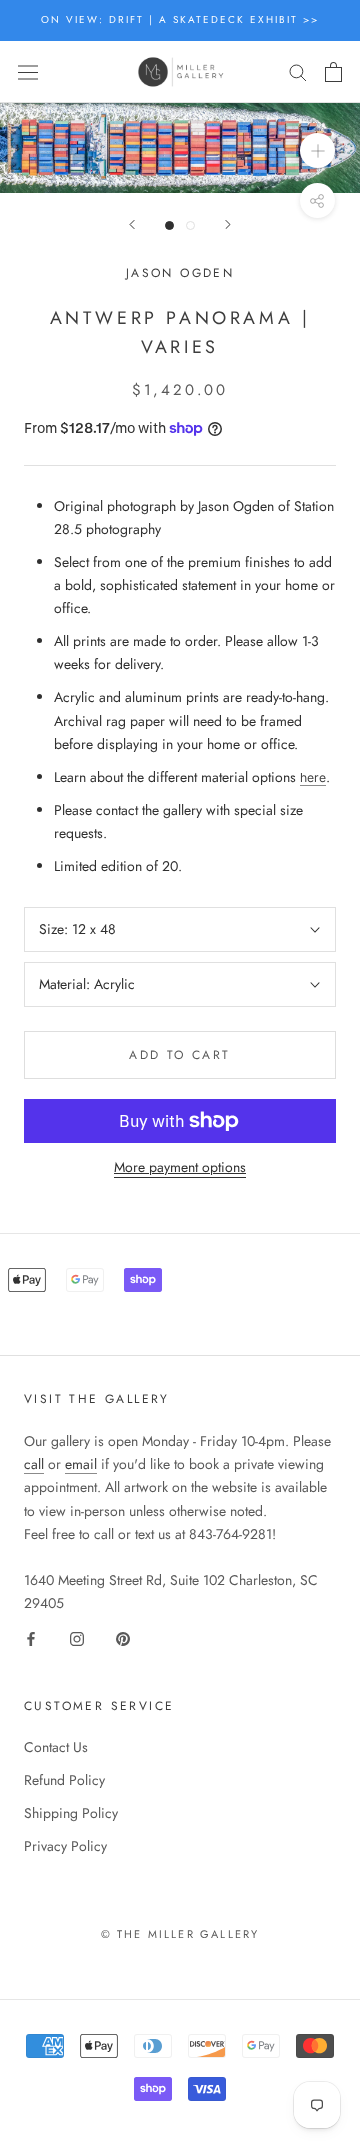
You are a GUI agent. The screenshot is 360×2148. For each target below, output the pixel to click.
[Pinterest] (123, 1637)
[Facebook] (31, 1637)
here (313, 777)
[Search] (298, 71)
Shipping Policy (71, 1813)
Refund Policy (64, 1780)
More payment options (180, 1167)
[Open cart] (333, 72)
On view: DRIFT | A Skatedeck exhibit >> (180, 19)
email (81, 1464)
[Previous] (132, 224)
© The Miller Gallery (180, 1934)
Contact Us (56, 1747)
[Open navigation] (28, 72)
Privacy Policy (65, 1846)
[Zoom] (317, 150)
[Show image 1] (169, 225)
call (34, 1464)
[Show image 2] (190, 225)
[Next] (228, 224)
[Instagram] (77, 1637)
